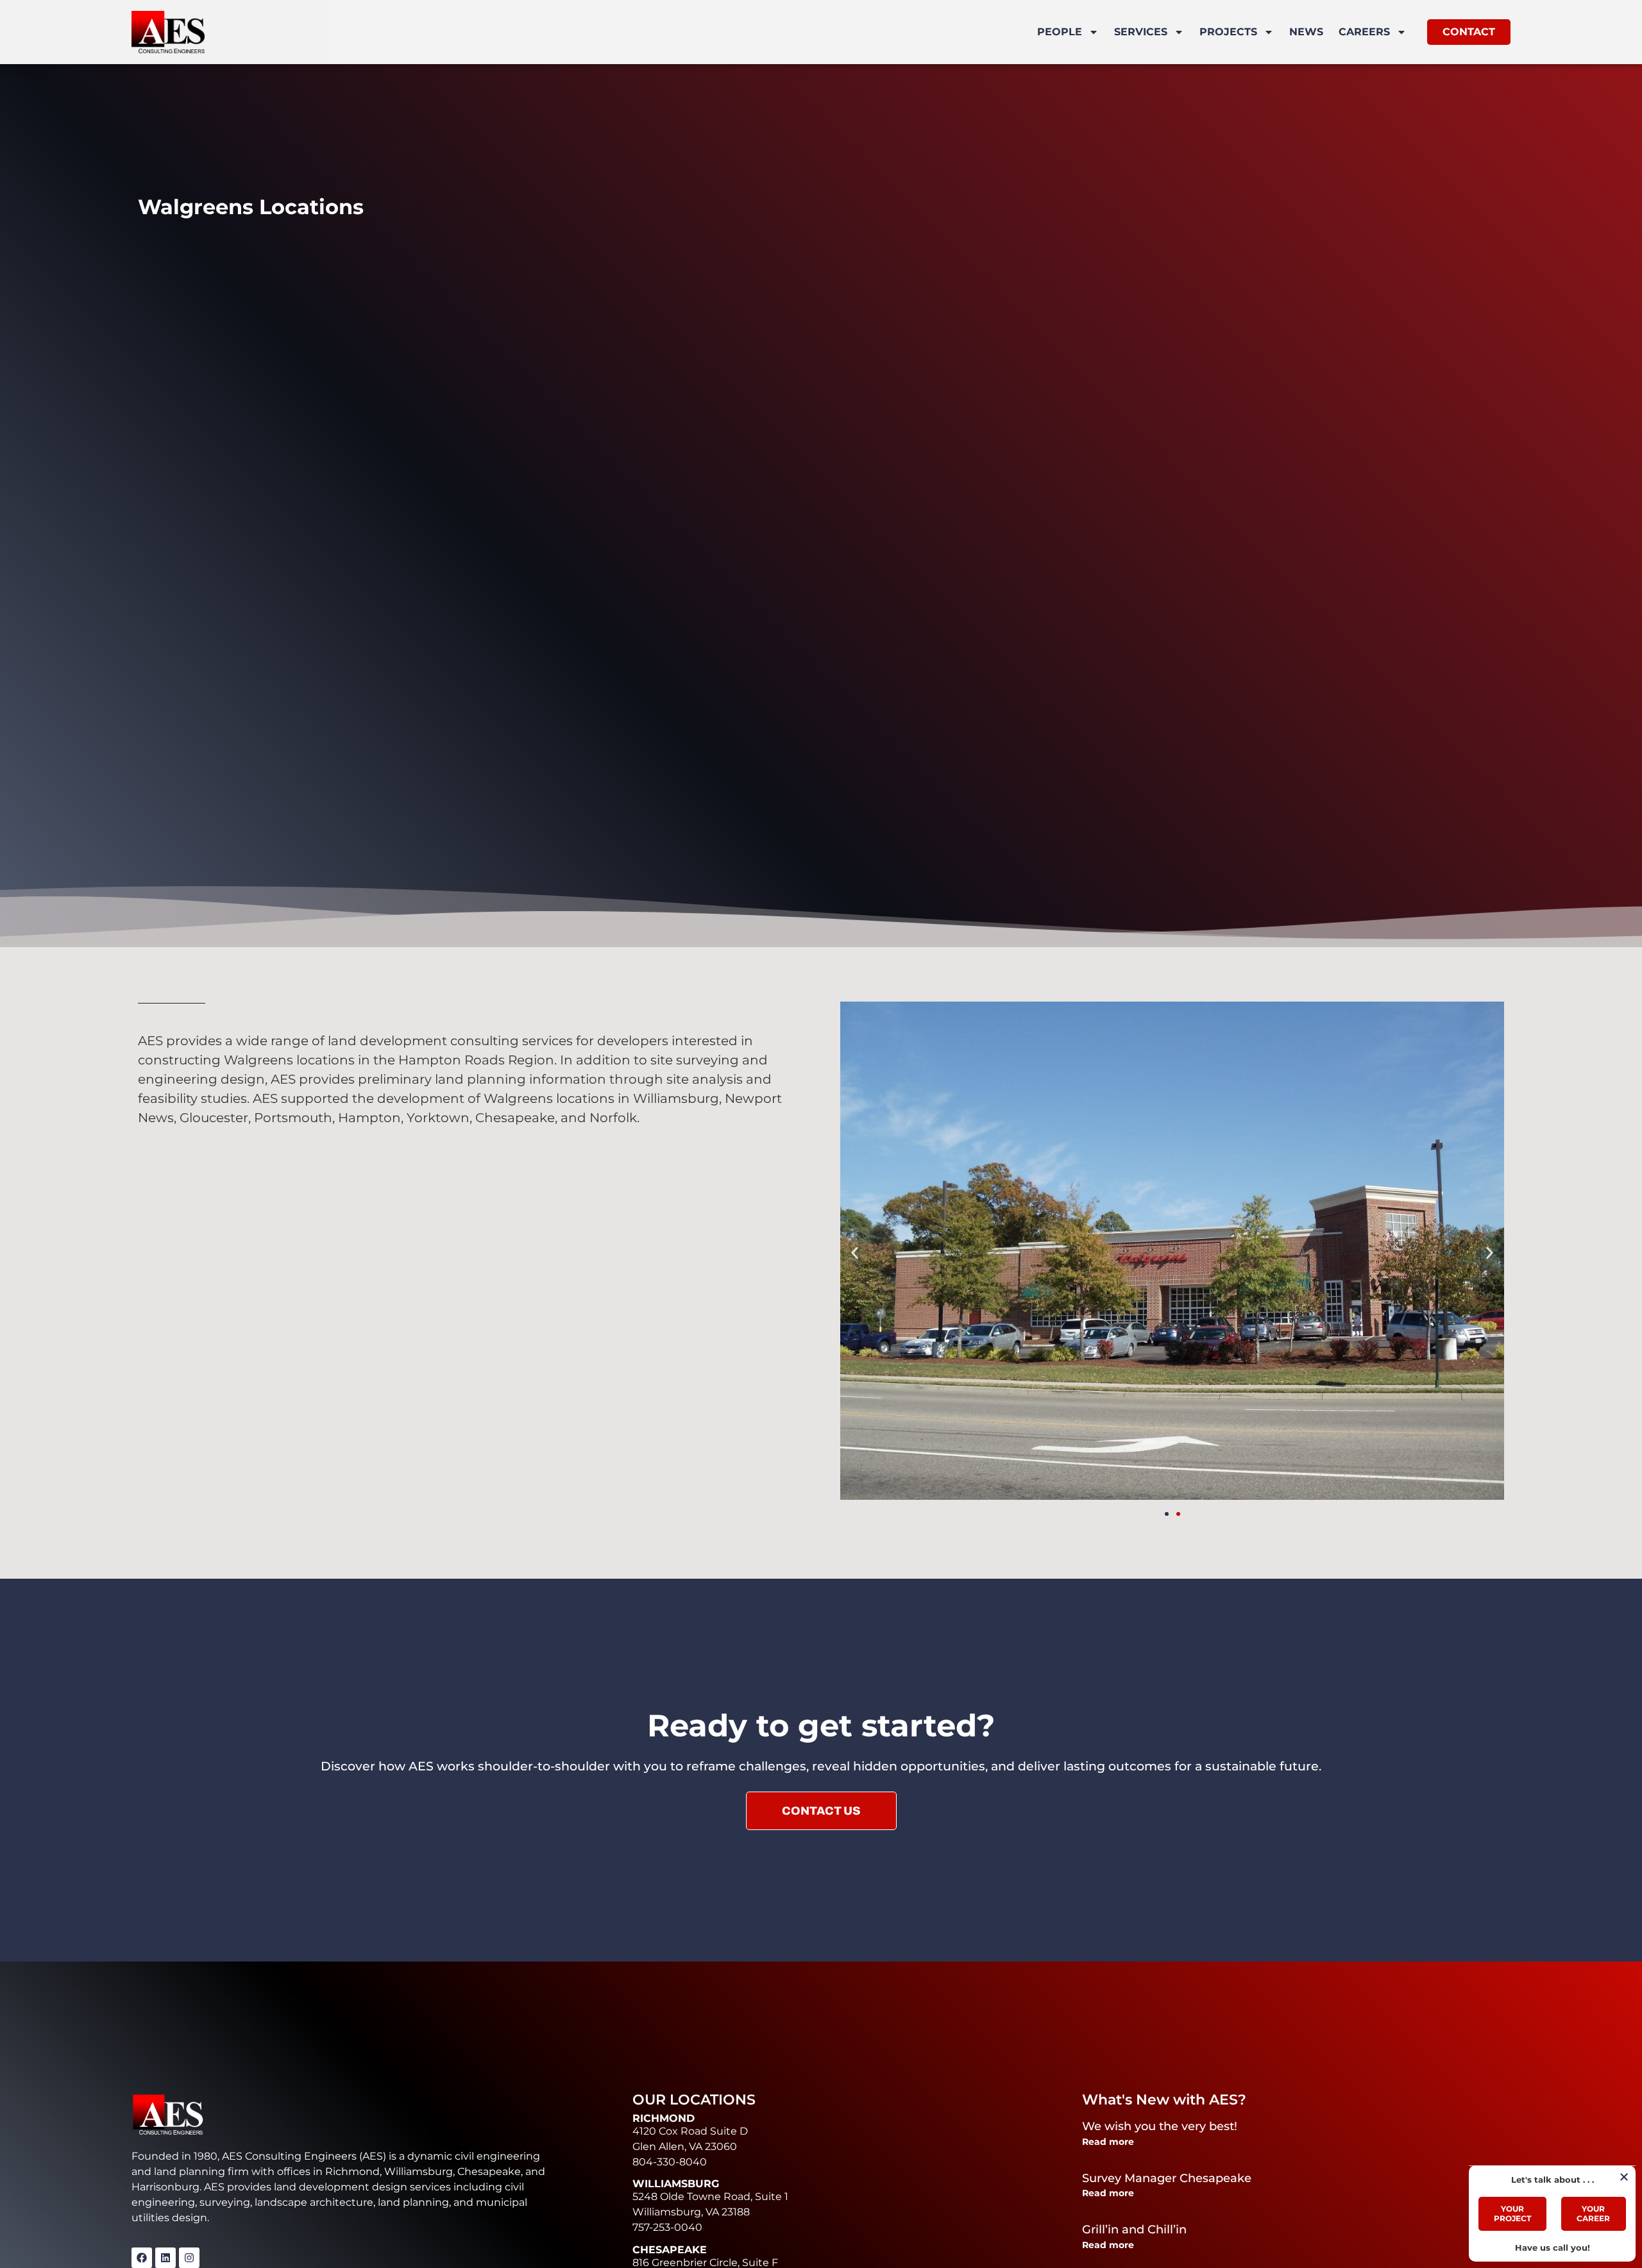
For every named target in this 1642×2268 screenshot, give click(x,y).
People (1060, 32)
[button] (855, 1253)
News (1306, 32)
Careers (1364, 32)
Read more (1108, 2142)
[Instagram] (189, 2258)
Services (1141, 32)
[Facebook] (142, 2258)
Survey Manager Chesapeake (1167, 2178)
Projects (1228, 32)
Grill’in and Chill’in (1134, 2230)
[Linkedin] (165, 2258)
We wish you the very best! (1160, 2126)
